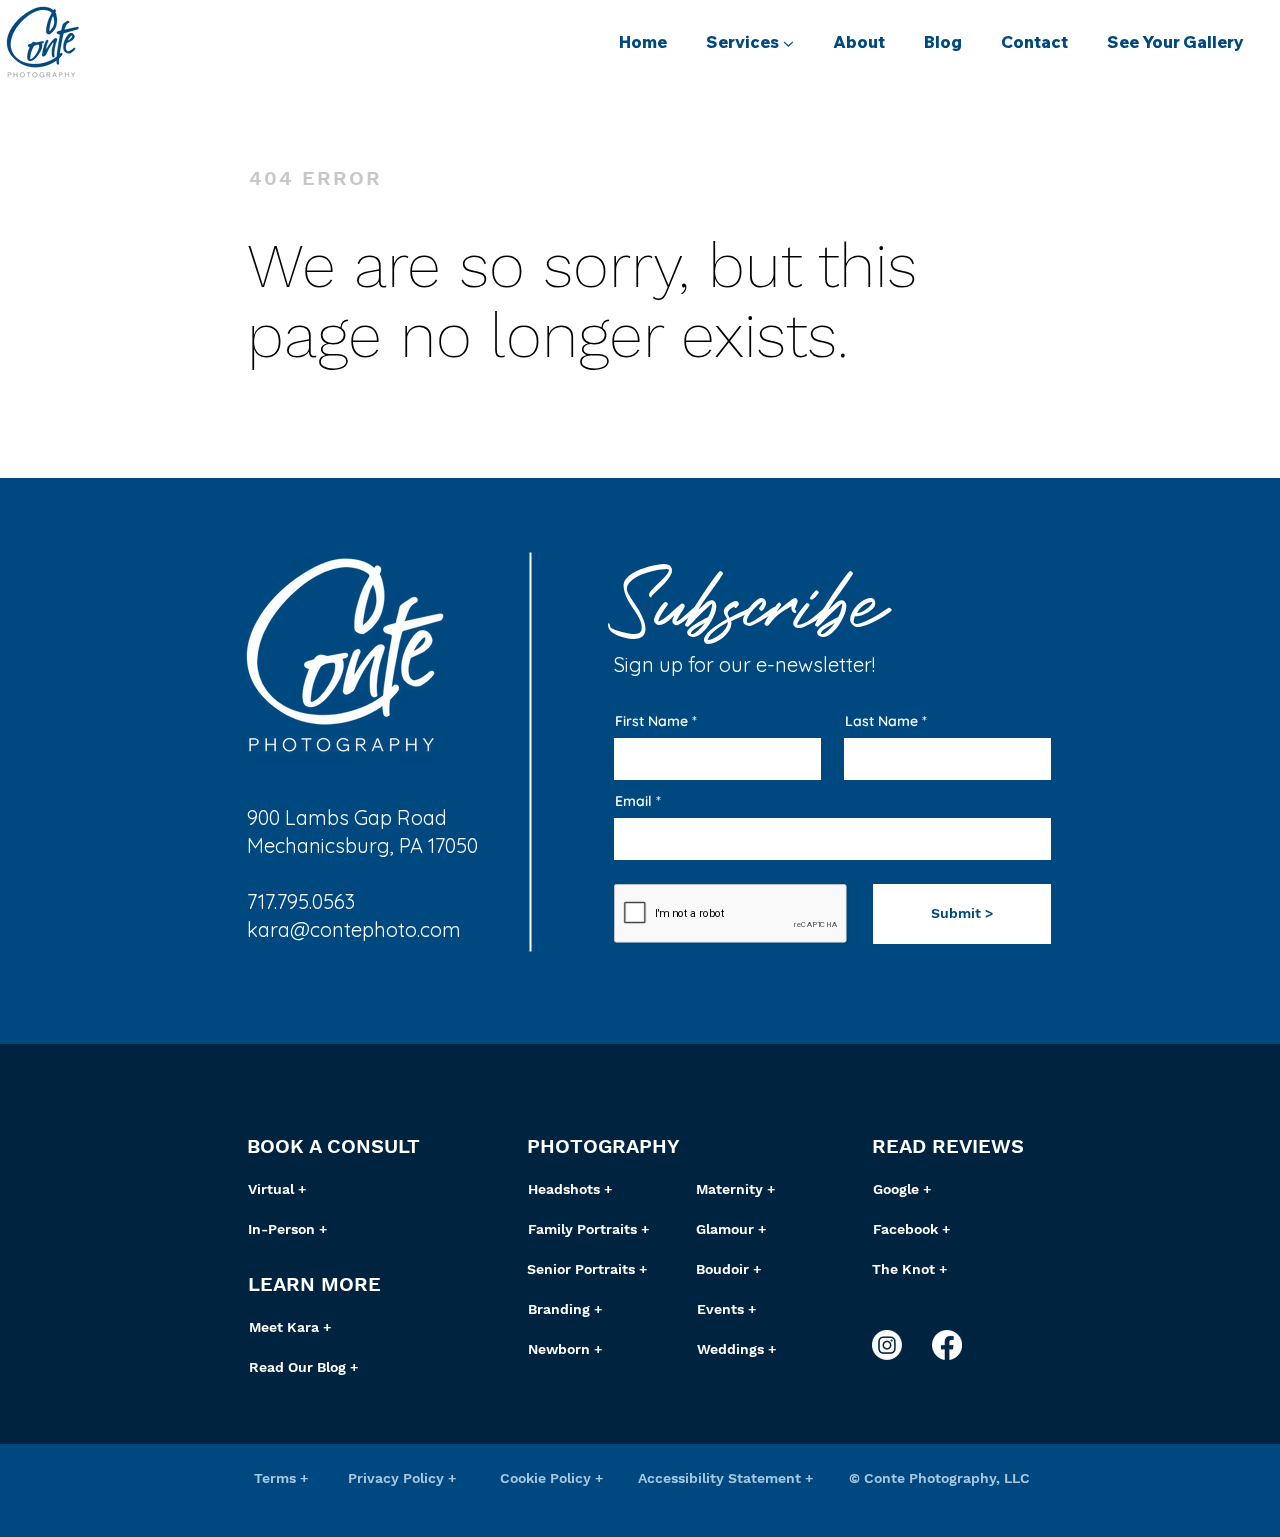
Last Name (881, 721)
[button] (749, 42)
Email (633, 801)
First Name (651, 721)
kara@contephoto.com (354, 929)
